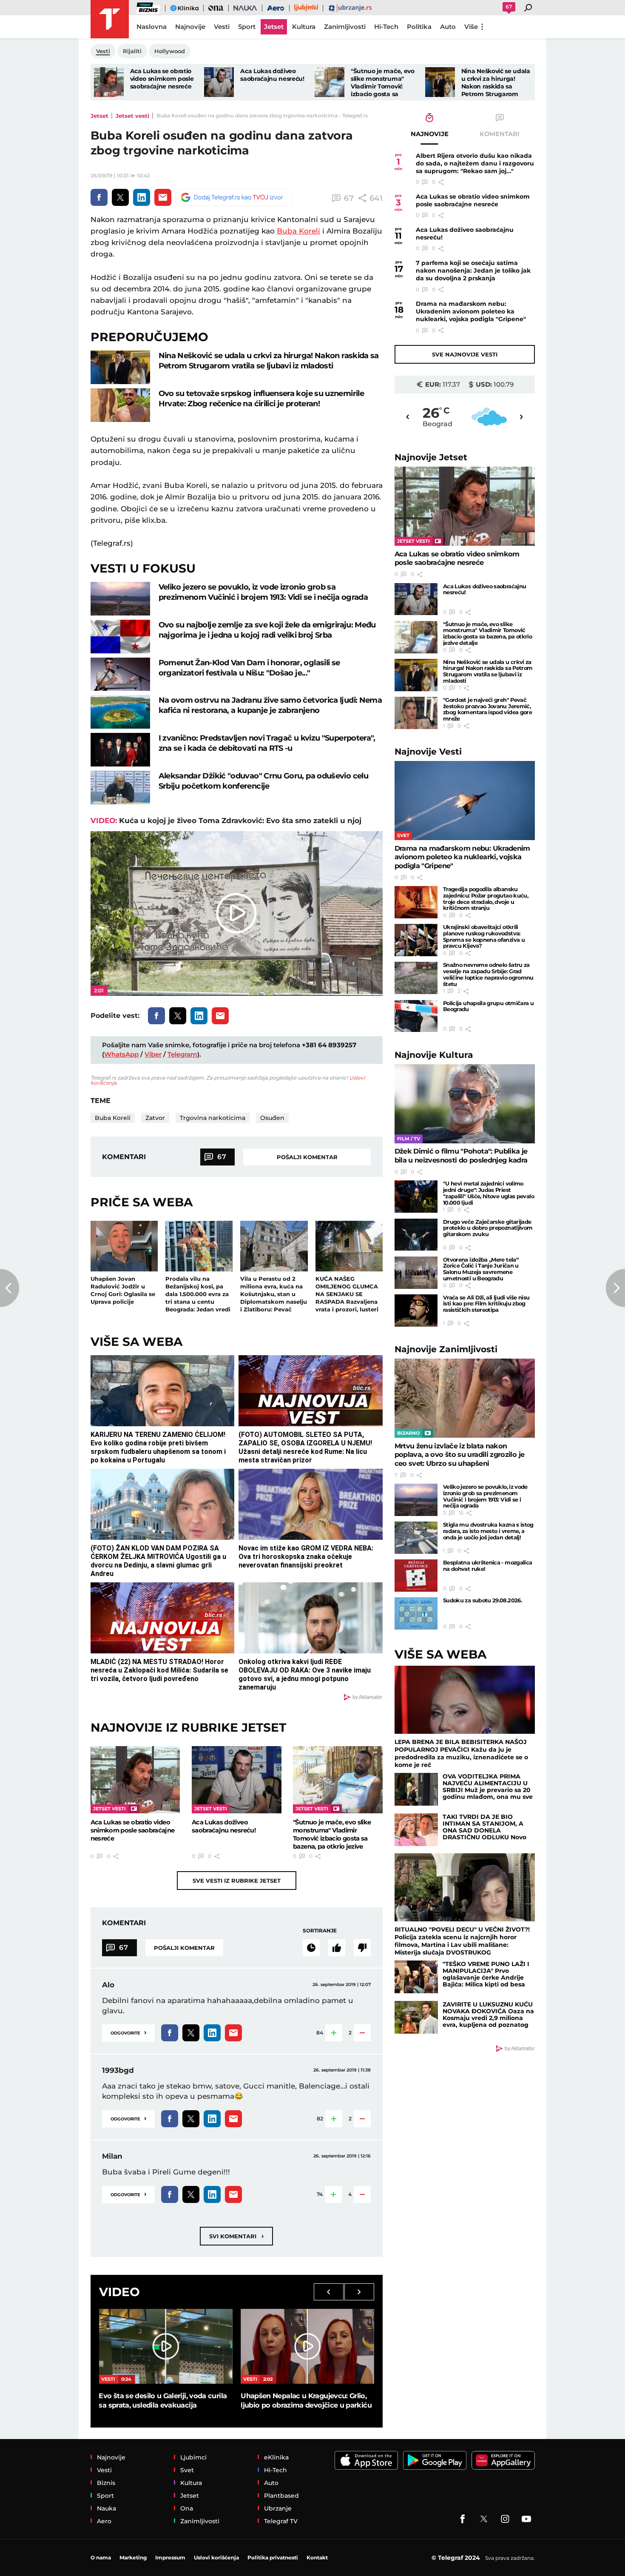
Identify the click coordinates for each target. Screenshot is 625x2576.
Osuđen (272, 1118)
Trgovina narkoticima (213, 1118)
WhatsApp (121, 1054)
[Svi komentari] (311, 1948)
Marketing (133, 2557)
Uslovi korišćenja (216, 2557)
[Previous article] (10, 1288)
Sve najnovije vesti (465, 354)
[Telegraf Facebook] (463, 2519)
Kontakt (317, 2557)
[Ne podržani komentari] (362, 1948)
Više (471, 27)
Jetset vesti (132, 116)
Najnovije (431, 457)
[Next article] (615, 1288)
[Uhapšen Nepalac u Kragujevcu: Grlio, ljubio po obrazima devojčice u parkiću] (307, 2346)
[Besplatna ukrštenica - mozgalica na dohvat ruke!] (416, 1576)
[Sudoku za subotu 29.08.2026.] (416, 1613)
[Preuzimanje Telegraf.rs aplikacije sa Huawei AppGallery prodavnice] (503, 2461)
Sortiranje (320, 1931)
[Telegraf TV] (526, 2519)
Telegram (182, 1054)
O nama (101, 2557)
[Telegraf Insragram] (505, 2519)
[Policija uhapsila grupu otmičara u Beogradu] (416, 1016)
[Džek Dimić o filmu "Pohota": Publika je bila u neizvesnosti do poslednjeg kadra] (465, 1104)
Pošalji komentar (307, 1157)
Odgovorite (128, 2032)
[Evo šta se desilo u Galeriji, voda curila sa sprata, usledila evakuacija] (165, 2346)
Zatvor (155, 1118)
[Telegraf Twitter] (484, 2519)
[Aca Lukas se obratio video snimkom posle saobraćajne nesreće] (109, 82)
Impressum (170, 2557)
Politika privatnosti (273, 2557)
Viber (153, 1054)
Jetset (99, 116)
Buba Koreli (298, 231)
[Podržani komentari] (337, 1948)
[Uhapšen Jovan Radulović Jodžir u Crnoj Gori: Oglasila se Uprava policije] (124, 1246)
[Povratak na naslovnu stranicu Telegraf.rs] (110, 19)
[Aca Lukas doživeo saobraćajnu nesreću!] (219, 82)
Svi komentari (236, 2236)
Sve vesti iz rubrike (237, 1881)
